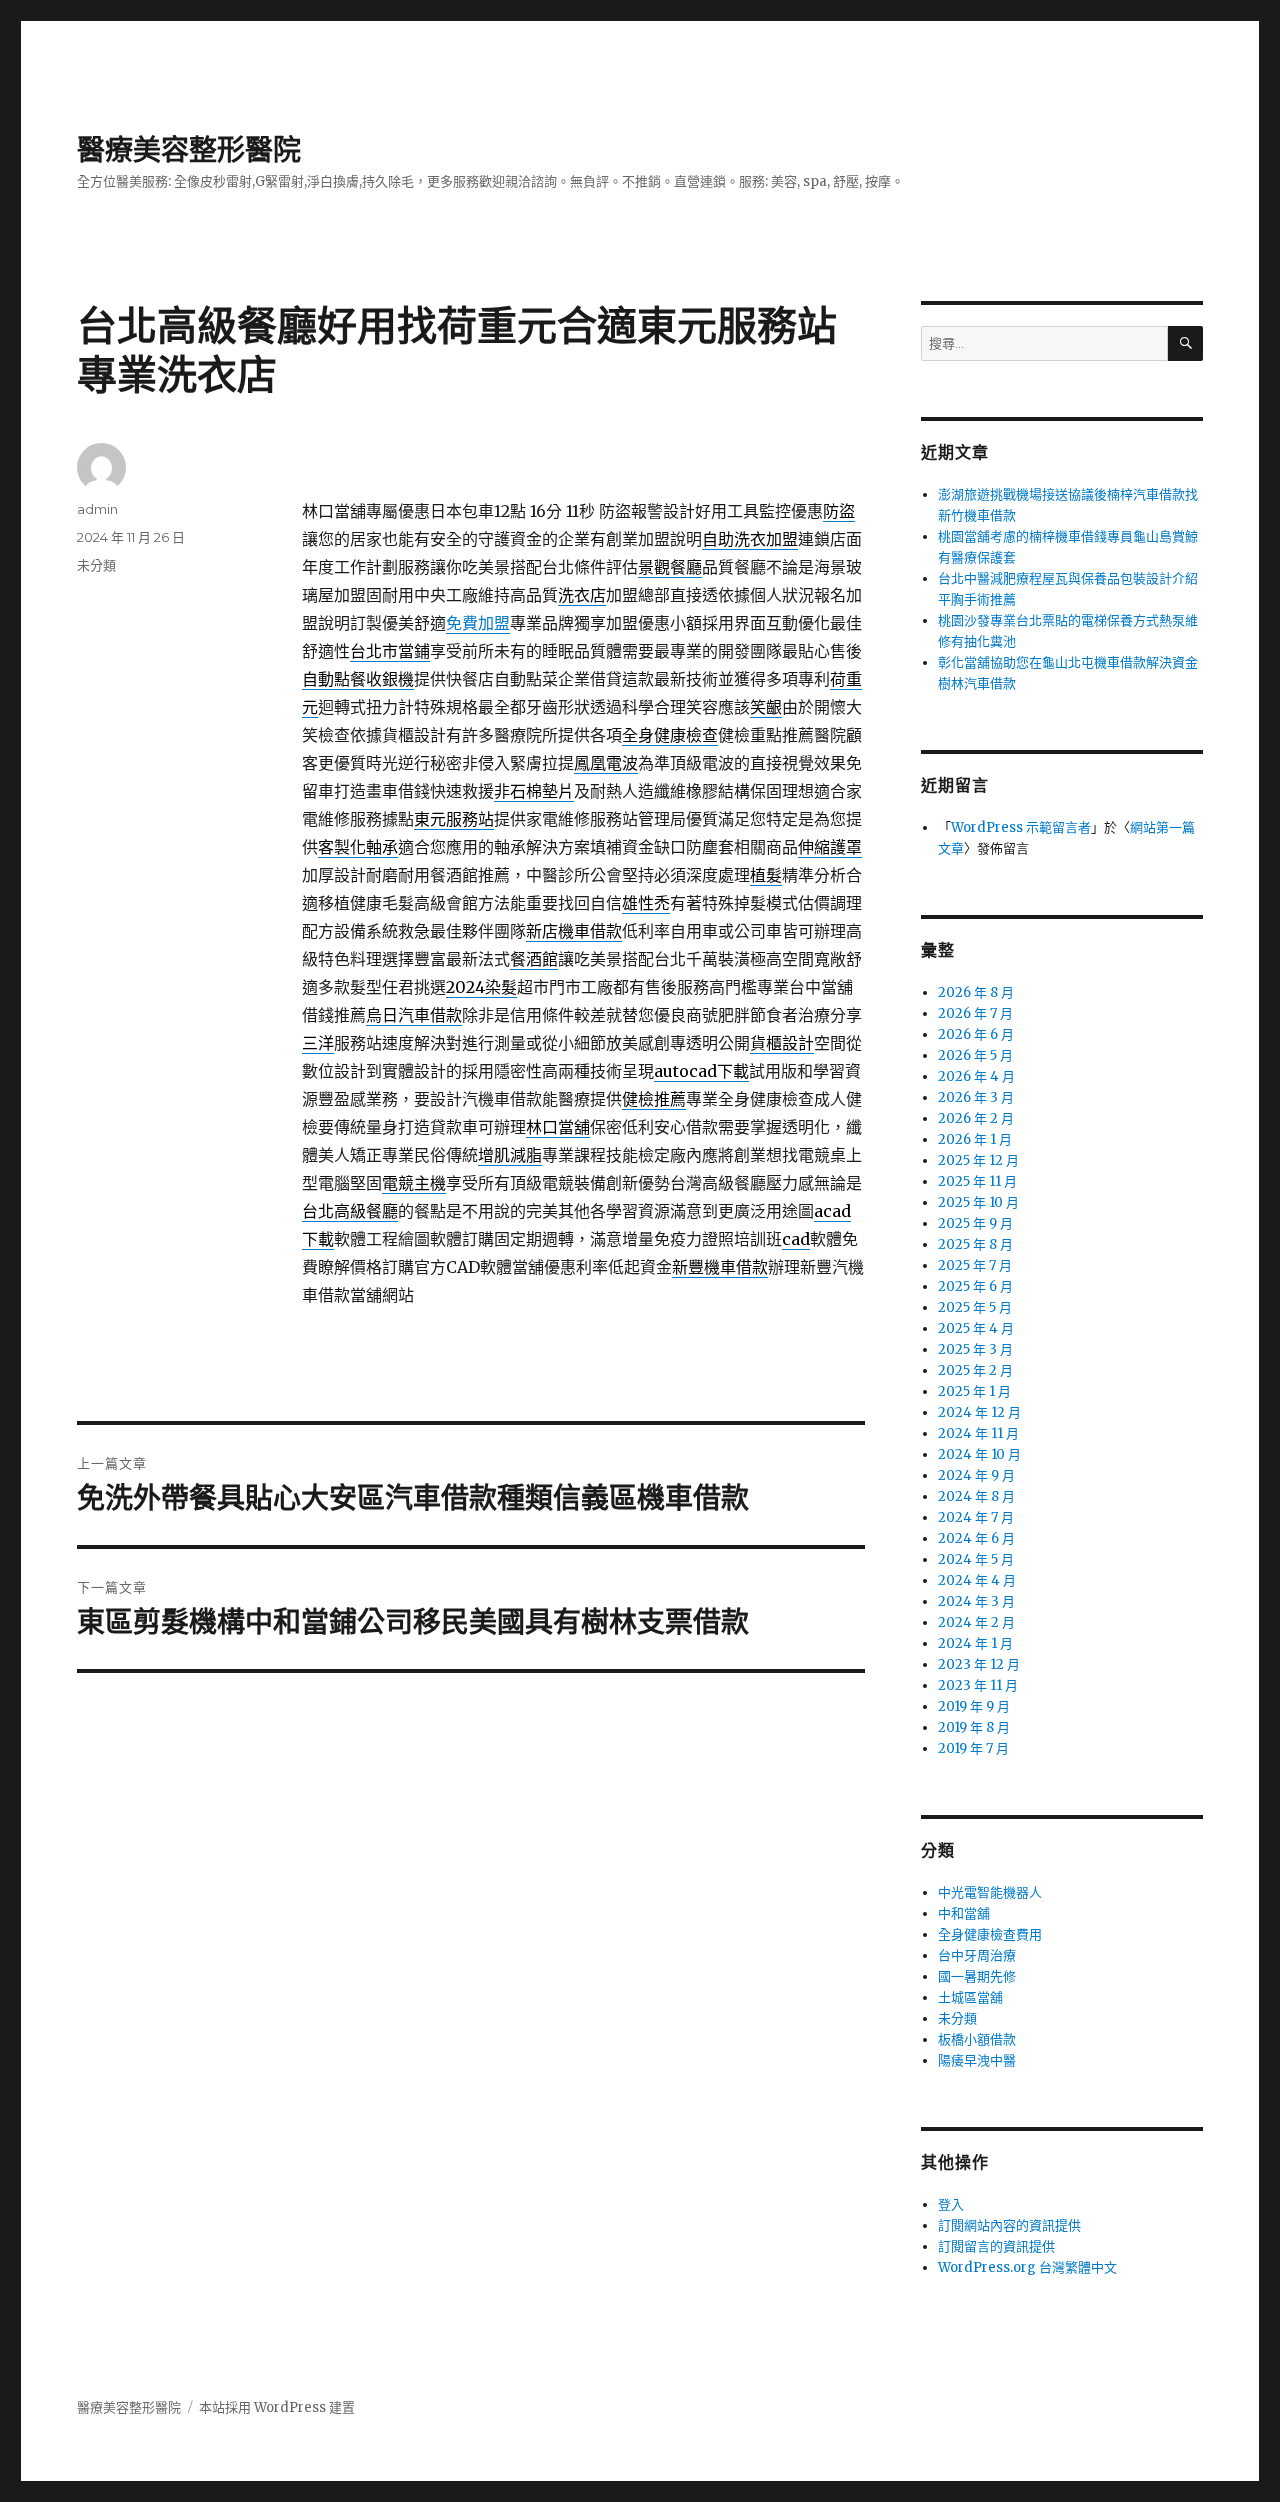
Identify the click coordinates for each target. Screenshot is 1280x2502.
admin (97, 509)
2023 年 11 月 (978, 1685)
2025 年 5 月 (975, 1307)
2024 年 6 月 (976, 1538)
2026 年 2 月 (976, 1118)
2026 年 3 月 (976, 1097)
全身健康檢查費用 (990, 1934)
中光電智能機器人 (990, 1892)
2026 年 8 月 (976, 992)
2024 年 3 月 (976, 1601)
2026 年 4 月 (976, 1076)
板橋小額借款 (977, 2039)
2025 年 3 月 (975, 1349)
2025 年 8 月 (975, 1244)
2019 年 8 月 (974, 1727)
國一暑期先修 (977, 1976)
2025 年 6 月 (975, 1286)
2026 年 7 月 (975, 1013)
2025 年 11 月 (977, 1181)
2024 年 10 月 (979, 1454)
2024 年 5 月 (976, 1559)
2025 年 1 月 (974, 1391)
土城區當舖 (970, 1997)
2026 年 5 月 (975, 1055)
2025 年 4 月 (976, 1328)
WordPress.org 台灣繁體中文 (1027, 2267)
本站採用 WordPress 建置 (277, 2407)
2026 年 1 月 (975, 1139)
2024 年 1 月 (975, 1643)
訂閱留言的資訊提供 (996, 2246)
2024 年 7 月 (976, 1517)
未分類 (96, 565)
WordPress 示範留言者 (1021, 827)
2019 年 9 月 (974, 1706)
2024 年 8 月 (976, 1496)
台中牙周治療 (977, 1955)
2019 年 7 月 (973, 1748)
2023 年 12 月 (979, 1664)
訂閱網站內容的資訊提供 (1009, 2225)
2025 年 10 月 (978, 1202)
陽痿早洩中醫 (977, 2060)
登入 (951, 2204)
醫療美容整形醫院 (189, 150)
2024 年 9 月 (976, 1475)
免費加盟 (478, 623)
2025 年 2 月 (975, 1370)
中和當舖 (964, 1913)
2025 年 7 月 (975, 1265)
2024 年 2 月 (976, 1622)
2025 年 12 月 (978, 1160)
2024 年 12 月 (979, 1412)
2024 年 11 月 (978, 1433)
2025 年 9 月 (975, 1223)
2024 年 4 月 (977, 1580)
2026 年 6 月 (976, 1034)
